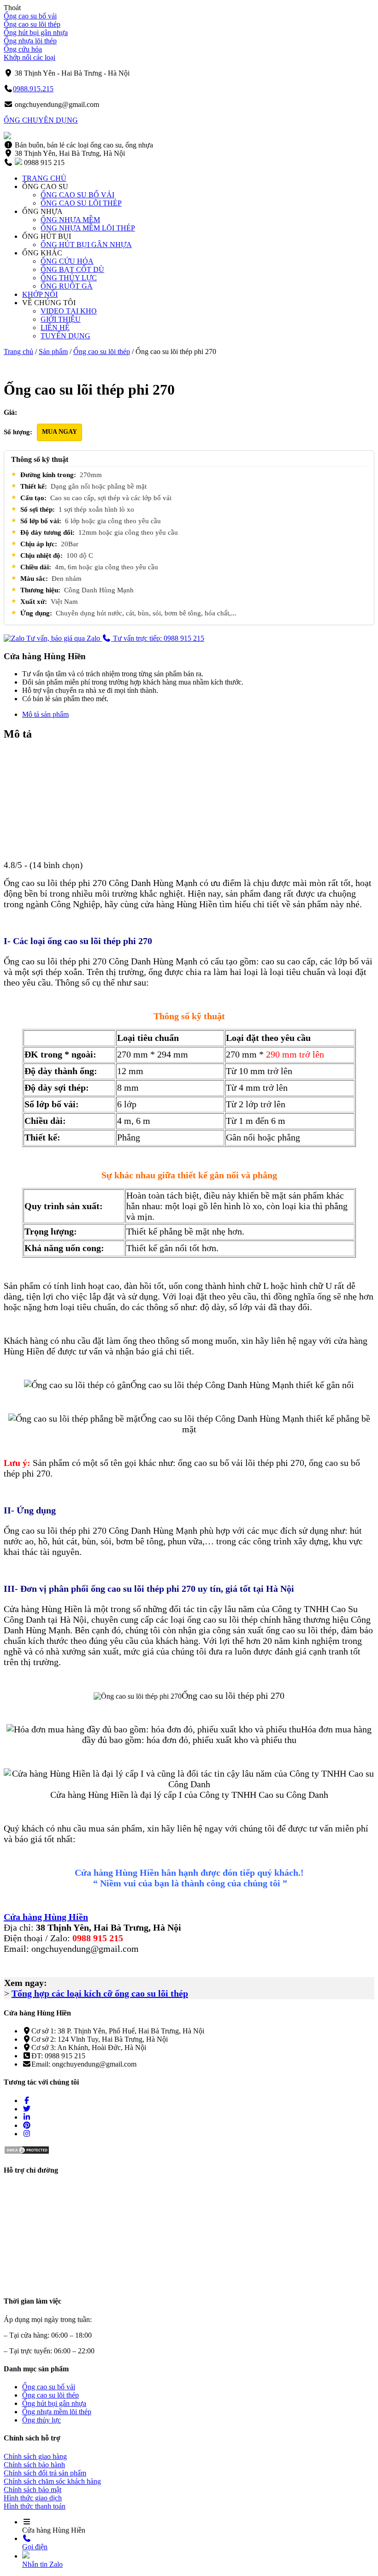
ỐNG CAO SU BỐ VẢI (77, 195)
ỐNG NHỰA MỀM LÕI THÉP (88, 228)
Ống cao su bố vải (30, 16)
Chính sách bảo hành (34, 2465)
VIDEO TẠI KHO (69, 311)
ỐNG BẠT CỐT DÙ (72, 269)
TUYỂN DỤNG (65, 336)
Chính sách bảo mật (32, 2490)
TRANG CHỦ (44, 178)
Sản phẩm (53, 352)
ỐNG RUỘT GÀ (67, 286)
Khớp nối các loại (30, 57)
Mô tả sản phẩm (45, 714)
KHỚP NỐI (40, 294)
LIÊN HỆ (55, 328)
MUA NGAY (59, 432)
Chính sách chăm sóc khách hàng (52, 2481)
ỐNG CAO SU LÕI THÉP (81, 203)
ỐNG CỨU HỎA (67, 261)
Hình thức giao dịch (33, 2498)
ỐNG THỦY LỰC (69, 278)
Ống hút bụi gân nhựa (36, 32)
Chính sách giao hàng (35, 2456)
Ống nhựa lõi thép (30, 41)
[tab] (198, 715)
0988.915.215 (33, 89)
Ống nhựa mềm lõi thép (57, 2412)
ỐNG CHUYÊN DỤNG (41, 120)
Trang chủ (18, 352)
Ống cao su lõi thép (32, 24)
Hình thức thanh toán (35, 2506)
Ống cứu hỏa (23, 49)
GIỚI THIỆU (61, 319)
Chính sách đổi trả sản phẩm (45, 2473)
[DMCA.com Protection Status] (27, 2152)
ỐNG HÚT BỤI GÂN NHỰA (86, 245)
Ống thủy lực (41, 2420)
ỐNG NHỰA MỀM (70, 220)
